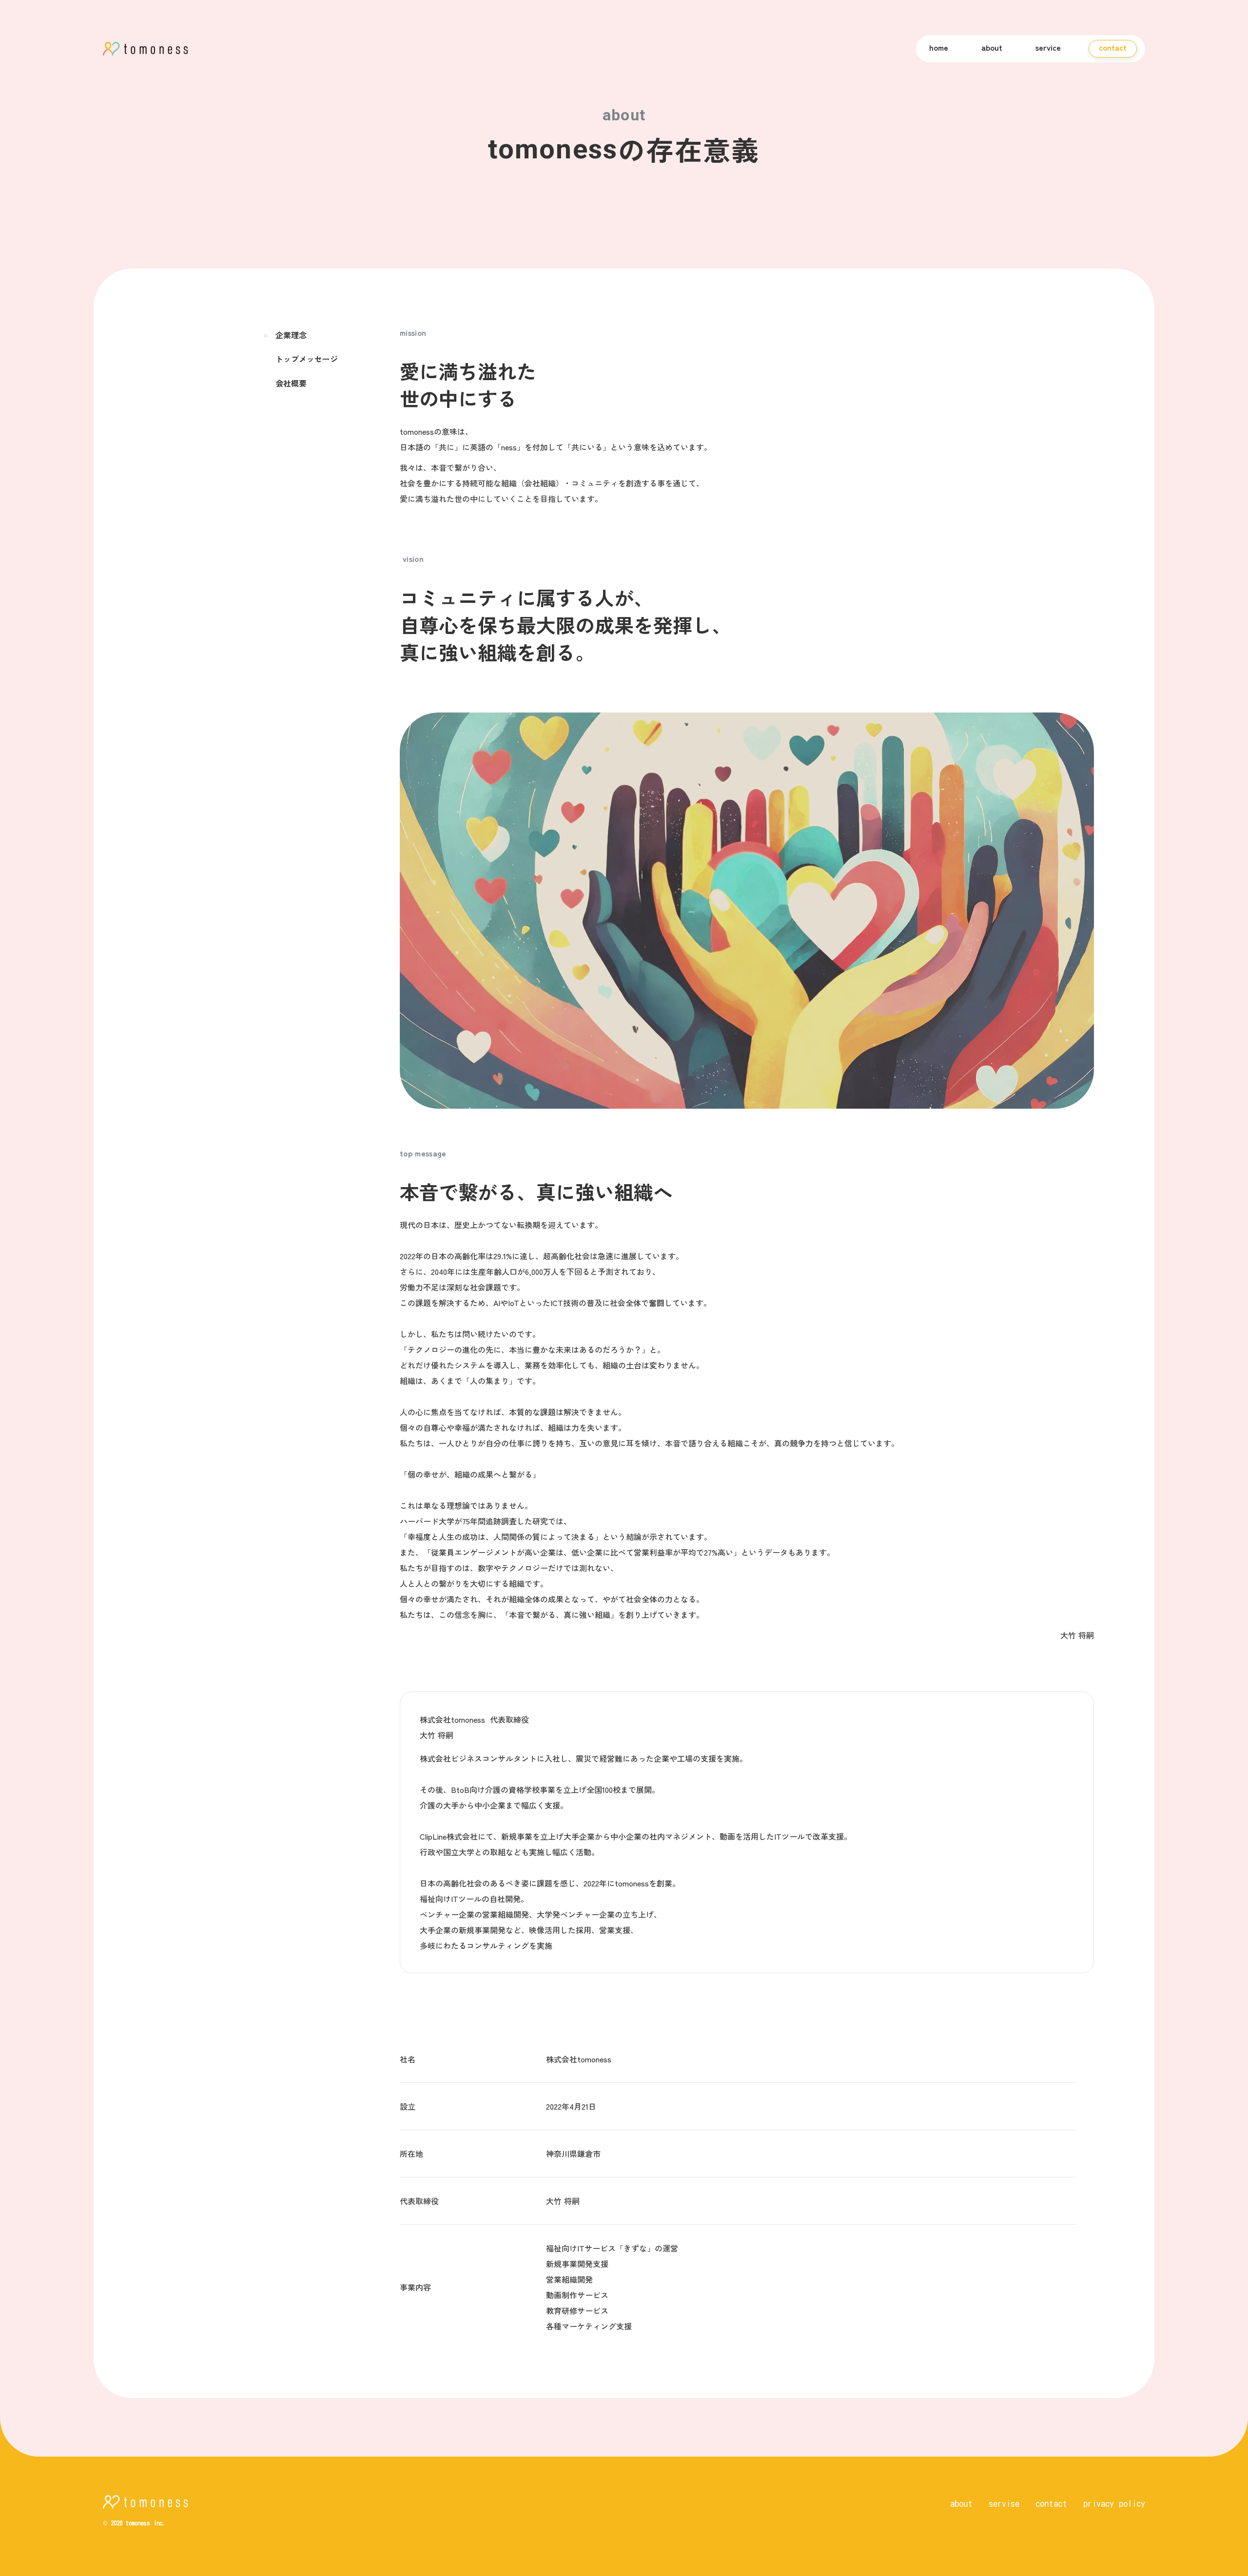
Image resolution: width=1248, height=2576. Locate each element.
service (1048, 47)
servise (1004, 2503)
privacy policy (1114, 2503)
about (992, 47)
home (939, 47)
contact (1051, 2503)
